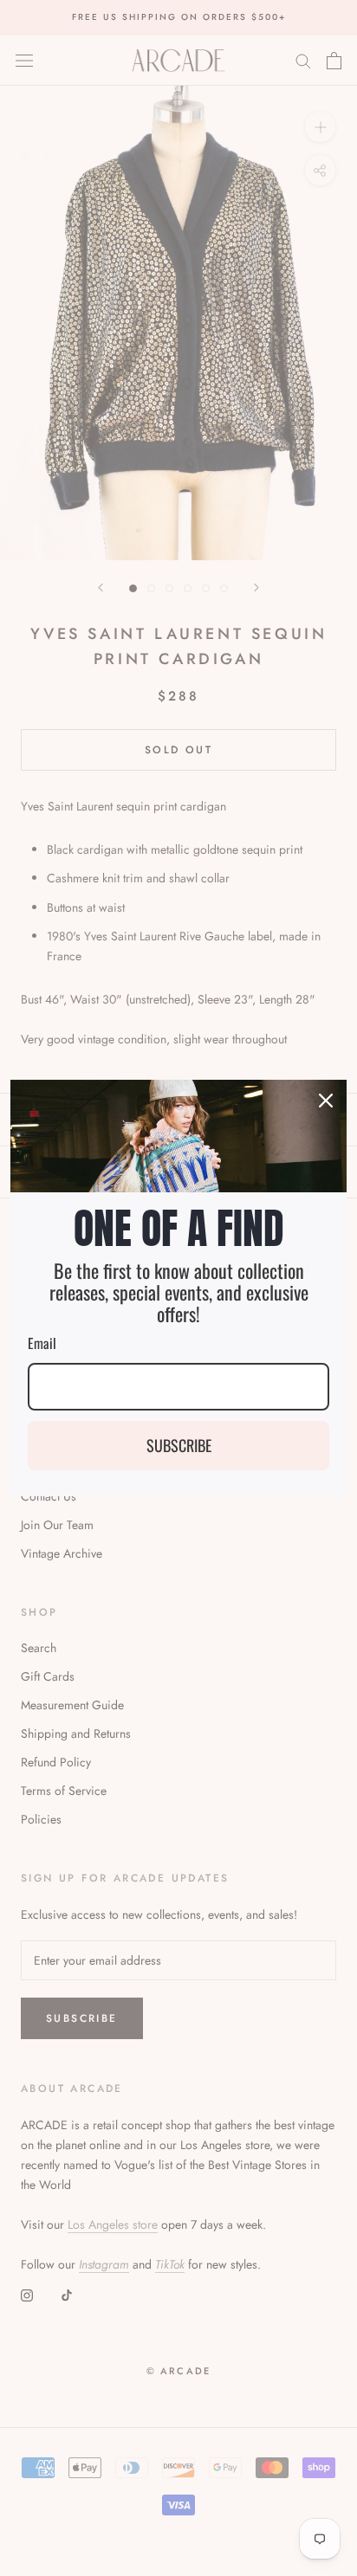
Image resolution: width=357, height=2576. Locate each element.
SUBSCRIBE (179, 1445)
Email (42, 1343)
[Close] (326, 1101)
